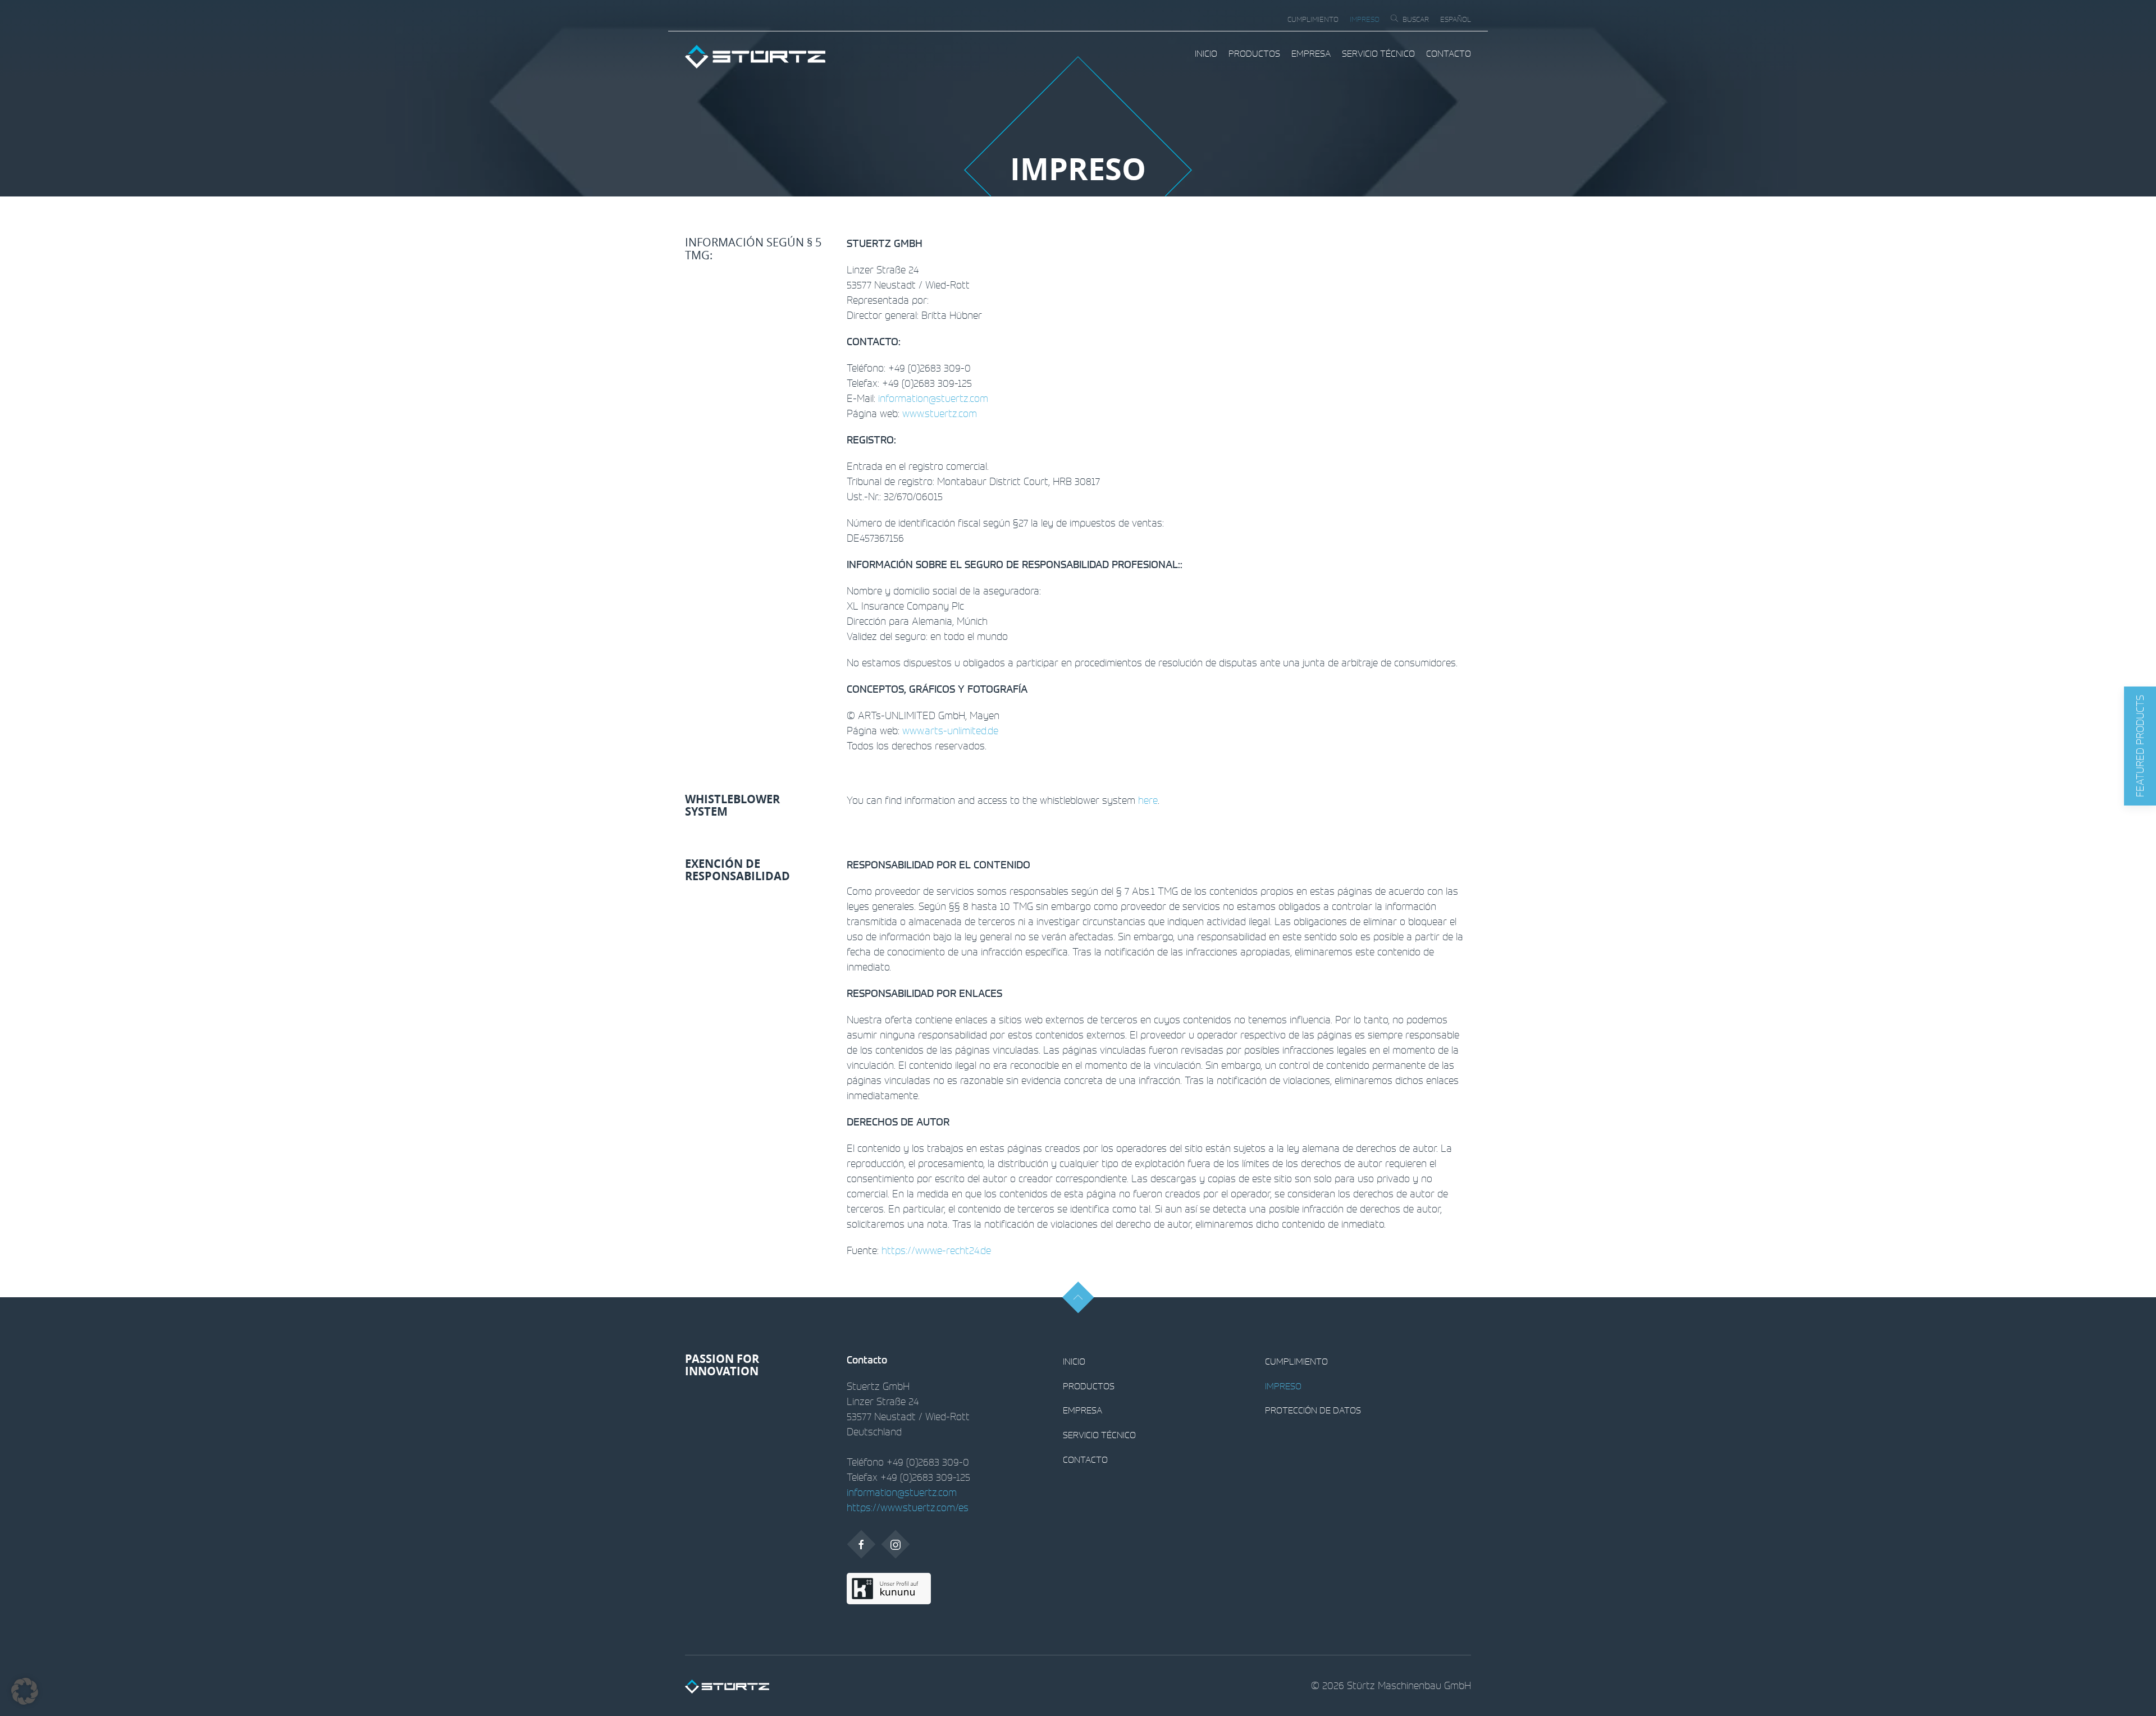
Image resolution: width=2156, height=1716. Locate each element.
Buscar (1416, 19)
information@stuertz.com (933, 398)
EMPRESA (1311, 53)
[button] (2140, 746)
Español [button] (1456, 19)
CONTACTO (1449, 53)
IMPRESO (1365, 19)
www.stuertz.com (940, 413)
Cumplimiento (1313, 19)
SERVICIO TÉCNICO (1378, 53)
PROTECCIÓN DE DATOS (1313, 1410)
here (1148, 800)
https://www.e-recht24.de (936, 1250)
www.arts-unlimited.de (950, 730)
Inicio (1206, 53)
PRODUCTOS (1254, 53)
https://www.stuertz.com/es (908, 1507)
